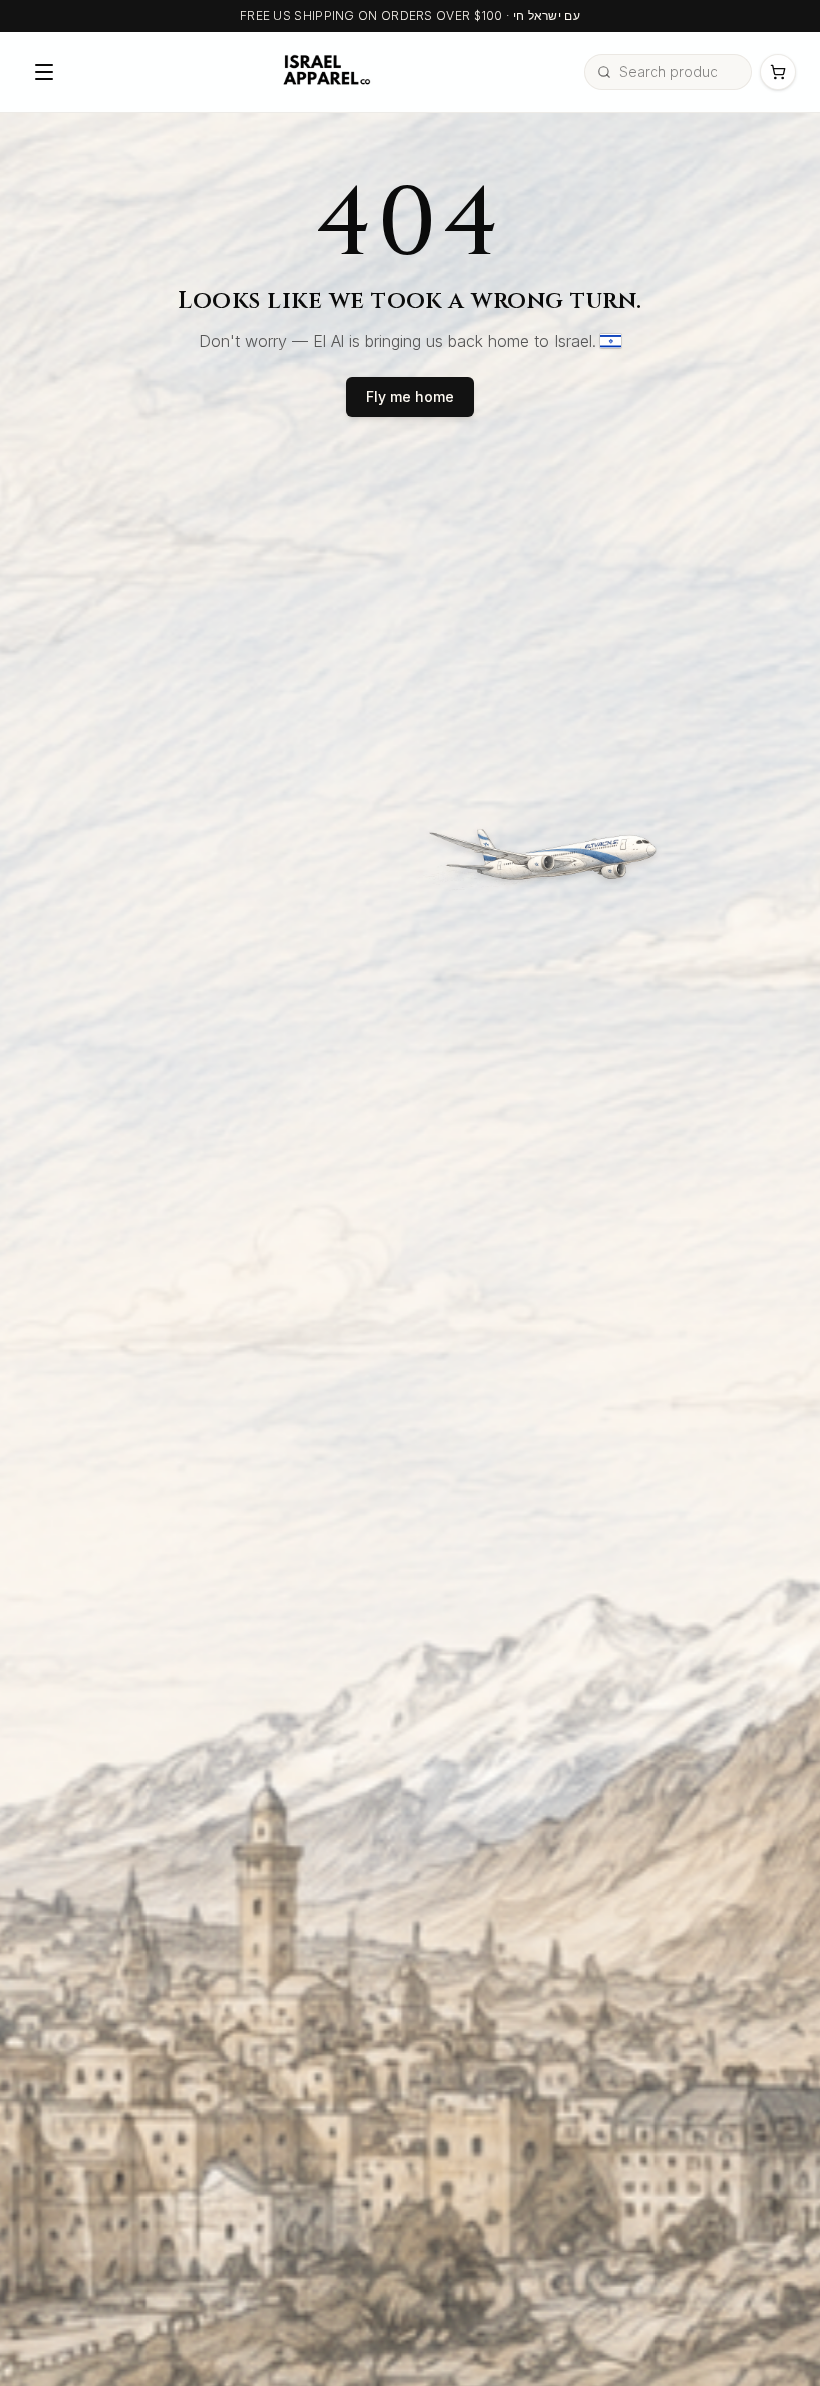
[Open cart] (778, 72)
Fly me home (410, 396)
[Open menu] (44, 72)
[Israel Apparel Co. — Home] (323, 72)
